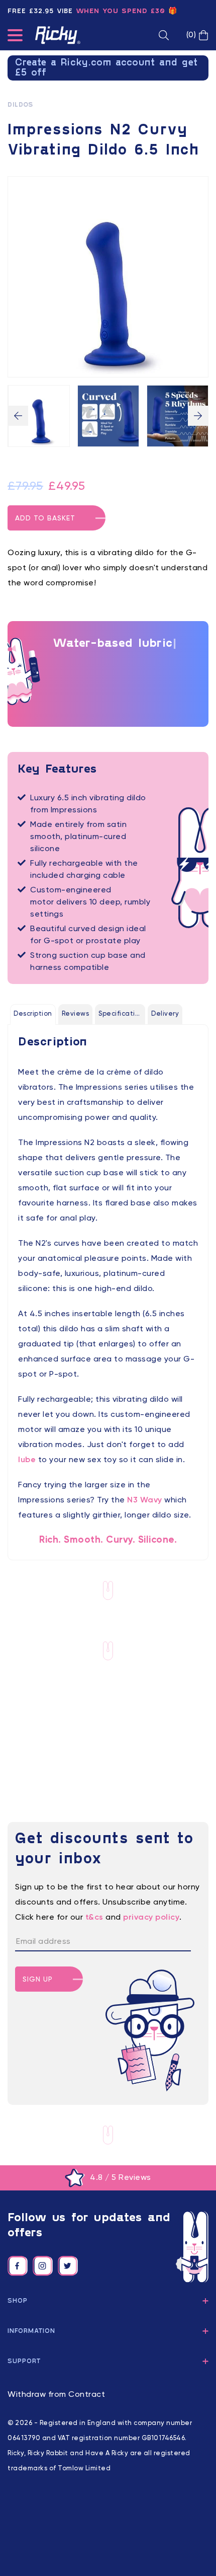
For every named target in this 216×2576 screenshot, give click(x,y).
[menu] (15, 37)
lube (27, 1460)
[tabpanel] (108, 1291)
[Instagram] (43, 2266)
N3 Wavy (145, 1500)
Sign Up (38, 1980)
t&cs (94, 1918)
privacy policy (151, 1918)
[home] (58, 35)
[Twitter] (68, 2266)
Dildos (20, 105)
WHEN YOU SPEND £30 (121, 11)
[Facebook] (18, 2266)
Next (198, 416)
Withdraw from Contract (56, 2395)
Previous (18, 416)
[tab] (33, 1014)
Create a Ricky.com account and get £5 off (106, 68)
